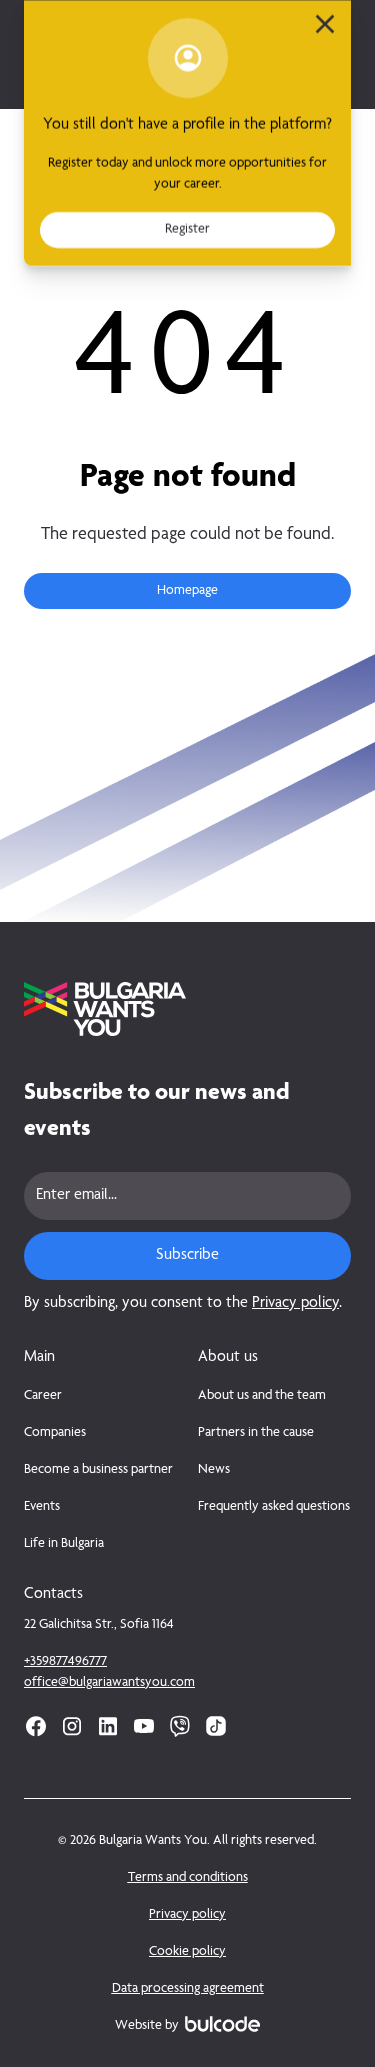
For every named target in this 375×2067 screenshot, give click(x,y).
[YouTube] (144, 1726)
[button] (187, 591)
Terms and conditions (188, 1878)
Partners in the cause (256, 1433)
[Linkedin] (108, 1726)
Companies (55, 1433)
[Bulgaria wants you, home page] (187, 1009)
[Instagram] (72, 1726)
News (214, 1470)
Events (42, 1507)
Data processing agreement (188, 1989)
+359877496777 (65, 1662)
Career (43, 1396)
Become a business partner (98, 1470)
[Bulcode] (222, 2024)
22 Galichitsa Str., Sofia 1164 (99, 1625)
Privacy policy (295, 1304)
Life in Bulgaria (64, 1544)
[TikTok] (216, 1726)
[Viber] (180, 1726)
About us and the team (262, 1396)
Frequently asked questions (274, 1507)
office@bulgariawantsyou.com (109, 1683)
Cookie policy (187, 1952)
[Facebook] (36, 1726)
